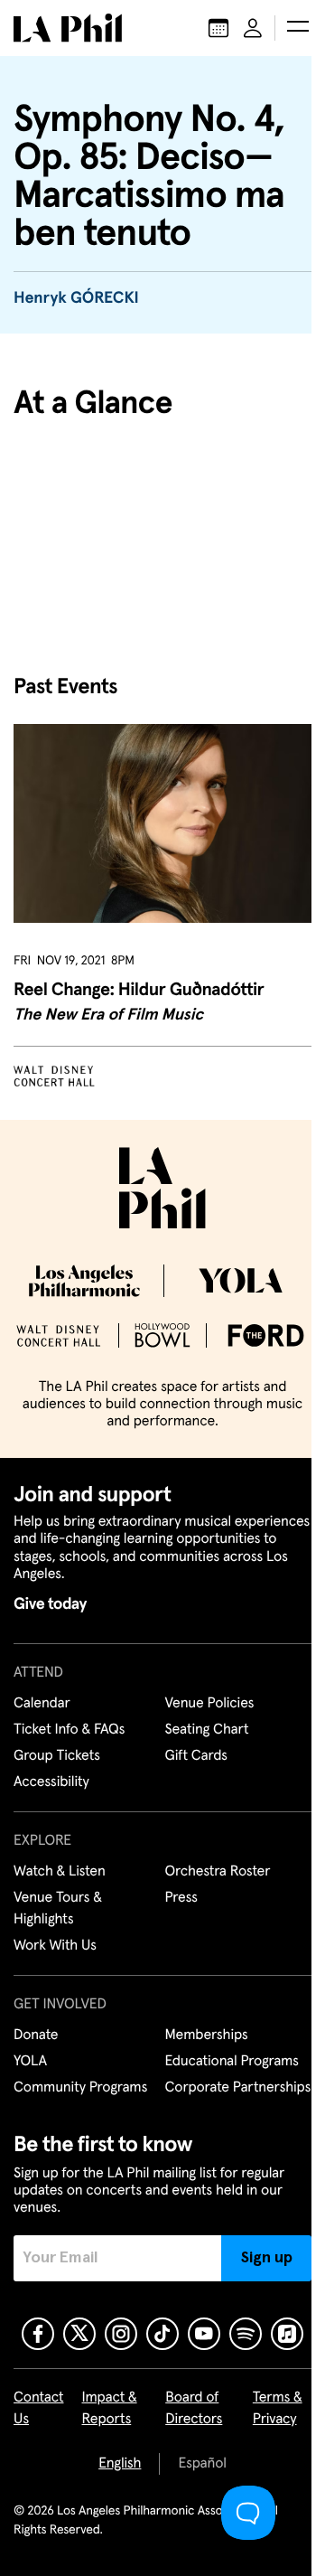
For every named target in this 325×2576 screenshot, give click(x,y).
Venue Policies (210, 1704)
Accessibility (51, 1782)
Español (202, 2464)
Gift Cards (196, 1756)
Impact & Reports (110, 2409)
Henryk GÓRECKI (76, 298)
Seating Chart (207, 1730)
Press (181, 1898)
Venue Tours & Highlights (58, 1909)
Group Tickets (57, 1756)
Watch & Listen (60, 1872)
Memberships (207, 2035)
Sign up (267, 2258)
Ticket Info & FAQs (69, 1730)
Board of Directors (194, 2409)
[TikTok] (162, 2334)
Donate (36, 2035)
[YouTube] (204, 2334)
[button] (298, 28)
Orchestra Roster (218, 1872)
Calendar (42, 1704)
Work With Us (55, 1946)
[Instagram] (121, 2334)
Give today (50, 1604)
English (120, 2464)
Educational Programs (232, 2062)
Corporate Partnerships (238, 2088)
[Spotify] (246, 2334)
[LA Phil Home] (68, 28)
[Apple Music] (287, 2334)
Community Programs (80, 2088)
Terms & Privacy (278, 2409)
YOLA (30, 2062)
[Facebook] (38, 2334)
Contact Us (39, 2409)
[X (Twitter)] (79, 2334)
